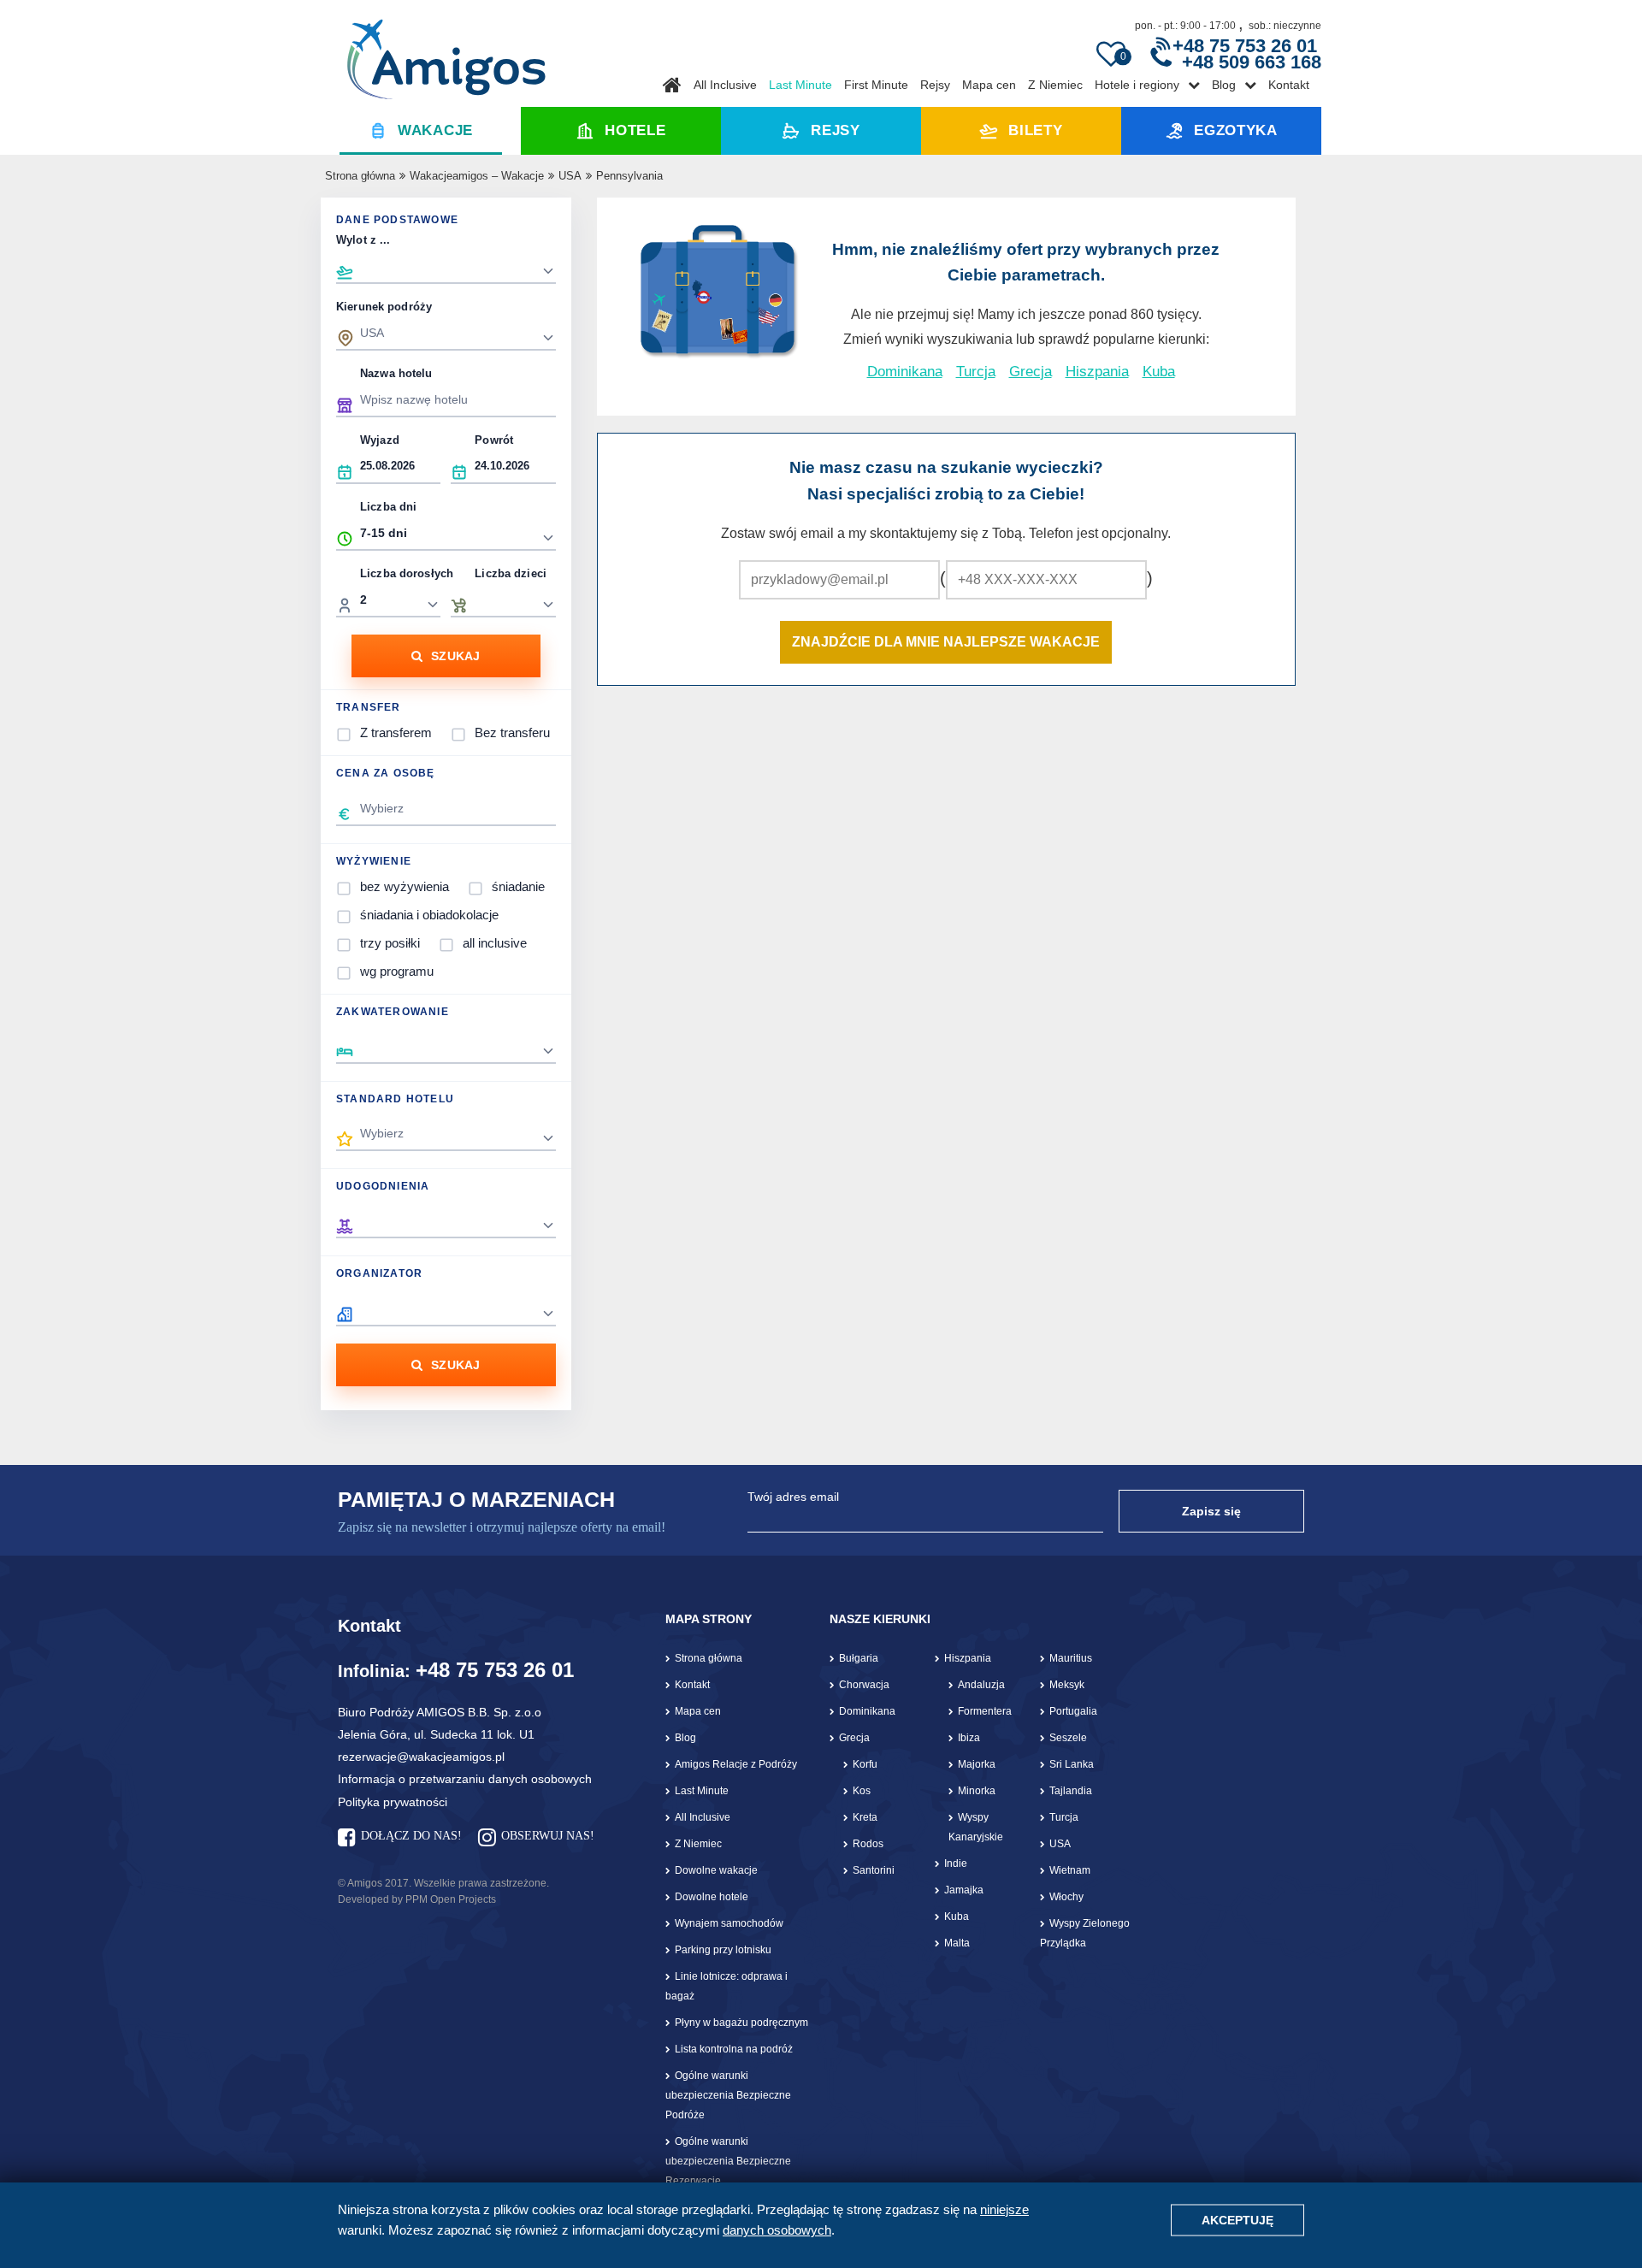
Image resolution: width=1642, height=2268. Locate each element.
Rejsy (935, 85)
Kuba (1159, 372)
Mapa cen (989, 85)
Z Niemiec (1055, 85)
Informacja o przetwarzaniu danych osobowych (465, 1779)
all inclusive (495, 943)
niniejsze (1004, 2209)
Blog (1224, 85)
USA (570, 176)
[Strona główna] (446, 53)
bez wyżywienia (405, 886)
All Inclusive (725, 85)
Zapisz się (1211, 1511)
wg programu (397, 971)
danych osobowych (777, 2230)
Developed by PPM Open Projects (417, 1899)
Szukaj (456, 656)
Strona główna (360, 176)
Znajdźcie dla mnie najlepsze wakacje (946, 642)
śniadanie (518, 886)
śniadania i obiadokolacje (429, 915)
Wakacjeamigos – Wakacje (477, 176)
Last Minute (800, 85)
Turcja (976, 372)
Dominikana (905, 372)
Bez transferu (512, 732)
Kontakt (1289, 85)
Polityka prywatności (393, 1802)
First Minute (876, 85)
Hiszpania (1097, 372)
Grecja (1031, 372)
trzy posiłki (390, 943)
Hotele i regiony (1137, 85)
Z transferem (396, 732)
